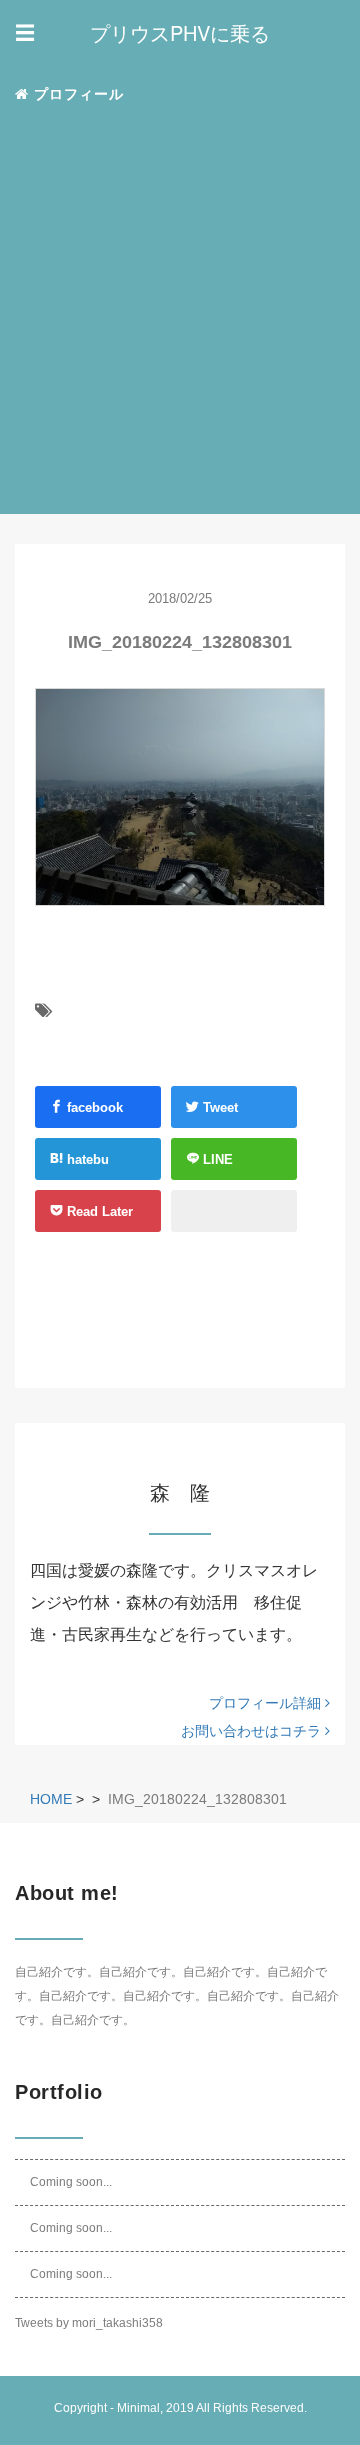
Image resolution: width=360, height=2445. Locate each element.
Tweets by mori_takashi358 (89, 2323)
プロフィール (76, 94)
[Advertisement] (180, 311)
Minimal (138, 2408)
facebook (93, 1107)
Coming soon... (71, 2182)
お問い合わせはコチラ (253, 1731)
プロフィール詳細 (267, 1703)
